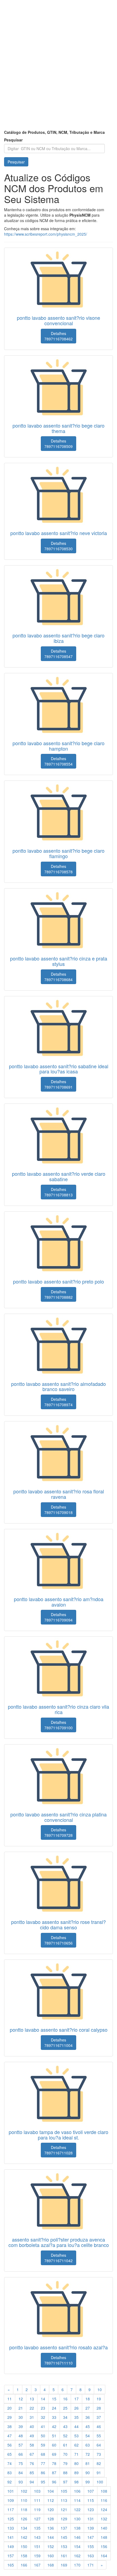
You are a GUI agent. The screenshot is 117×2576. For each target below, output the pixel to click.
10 (100, 2389)
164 (104, 2556)
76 (32, 2463)
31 (32, 2417)
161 (64, 2556)
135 (37, 2528)
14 (43, 2399)
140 (104, 2528)
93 (21, 2482)
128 (51, 2519)
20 (10, 2408)
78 (54, 2463)
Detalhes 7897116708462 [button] (59, 336)
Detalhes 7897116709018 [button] (59, 1510)
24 (54, 2408)
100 (100, 2482)
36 (88, 2417)
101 (11, 2491)
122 (77, 2509)
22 (32, 2408)
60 (54, 2445)
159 (37, 2556)
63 (88, 2445)
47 (10, 2436)
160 (51, 2556)
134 (24, 2528)
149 (11, 2546)
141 (11, 2537)
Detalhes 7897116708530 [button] (59, 546)
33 (54, 2417)
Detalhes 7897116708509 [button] (59, 444)
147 (91, 2537)
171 (91, 2565)
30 (21, 2417)
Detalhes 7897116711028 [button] (59, 2150)
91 (99, 2473)
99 (88, 2482)
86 (43, 2473)
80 (76, 2463)
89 (76, 2473)
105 (64, 2491)
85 (32, 2473)
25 (65, 2408)
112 (51, 2500)
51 (54, 2436)
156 (104, 2546)
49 (32, 2436)
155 (91, 2546)
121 (64, 2509)
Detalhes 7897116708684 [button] (59, 977)
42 (54, 2426)
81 (88, 2463)
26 (76, 2408)
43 (65, 2426)
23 (43, 2408)
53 (76, 2436)
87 (54, 2473)
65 (10, 2454)
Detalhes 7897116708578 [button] (59, 869)
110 (24, 2500)
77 (43, 2463)
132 (104, 2519)
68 (43, 2454)
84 (21, 2473)
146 (77, 2537)
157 (11, 2556)
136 (51, 2528)
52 (65, 2436)
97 (65, 2482)
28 (99, 2408)
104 (51, 2491)
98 (76, 2482)
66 (21, 2454)
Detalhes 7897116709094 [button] (59, 1617)
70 (65, 2454)
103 (37, 2491)
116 (104, 2500)
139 (91, 2528)
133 (11, 2528)
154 (77, 2546)
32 (43, 2417)
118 (24, 2509)
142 (24, 2537)
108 (104, 2491)
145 (64, 2537)
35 (76, 2417)
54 (88, 2436)
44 (76, 2426)
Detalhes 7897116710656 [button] (59, 1940)
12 (21, 2399)
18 (88, 2399)
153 (64, 2546)
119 (37, 2509)
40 (32, 2426)
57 (21, 2445)
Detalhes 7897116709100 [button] (59, 1725)
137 (64, 2528)
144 (51, 2537)
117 (11, 2509)
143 (37, 2537)
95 (43, 2482)
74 (10, 2463)
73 (99, 2454)
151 (37, 2546)
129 (64, 2519)
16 (65, 2399)
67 (32, 2454)
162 (77, 2556)
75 (21, 2463)
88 (65, 2473)
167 (37, 2565)
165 (11, 2565)
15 (54, 2399)
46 (99, 2426)
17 (76, 2399)
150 (24, 2546)
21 (21, 2408)
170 (77, 2565)
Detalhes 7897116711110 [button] (59, 2360)
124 (104, 2509)
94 (32, 2482)
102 (24, 2491)
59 (43, 2445)
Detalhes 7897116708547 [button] (59, 654)
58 (32, 2445)
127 (37, 2519)
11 (10, 2399)
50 (43, 2436)
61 (65, 2445)
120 (51, 2509)
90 (88, 2473)
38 (10, 2426)
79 (65, 2463)
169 (64, 2565)
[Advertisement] (59, 69)
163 (91, 2556)
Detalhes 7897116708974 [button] (59, 1402)
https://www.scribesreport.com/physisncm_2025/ (46, 234)
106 (77, 2491)
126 (24, 2519)
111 (37, 2500)
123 (91, 2509)
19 (99, 2399)
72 (88, 2454)
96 (54, 2482)
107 (91, 2491)
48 (21, 2436)
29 (10, 2417)
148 (104, 2537)
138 (77, 2528)
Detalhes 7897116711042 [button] (59, 2258)
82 (99, 2463)
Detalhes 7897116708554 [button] (59, 761)
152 (51, 2546)
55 (99, 2436)
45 (88, 2426)
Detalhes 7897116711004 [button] (59, 2043)
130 (77, 2519)
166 (24, 2565)
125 (11, 2519)
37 (99, 2417)
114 (77, 2500)
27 (88, 2408)
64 (99, 2445)
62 (76, 2445)
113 (64, 2500)
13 (32, 2399)
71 (76, 2454)
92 (10, 2482)
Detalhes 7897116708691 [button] (59, 1084)
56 (10, 2445)
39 (21, 2426)
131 (91, 2519)
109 (11, 2500)
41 (43, 2426)
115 (91, 2500)
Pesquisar (13, 140)
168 (51, 2565)
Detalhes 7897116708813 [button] (59, 1192)
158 (24, 2556)
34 (65, 2417)
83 (10, 2473)
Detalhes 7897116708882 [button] (59, 1294)
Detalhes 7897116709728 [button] (59, 1832)
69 (54, 2454)
